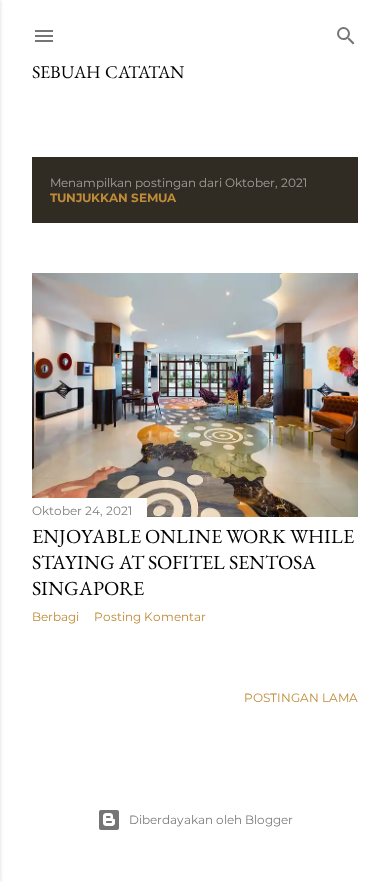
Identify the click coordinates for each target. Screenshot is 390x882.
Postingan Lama (301, 697)
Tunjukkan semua (113, 197)
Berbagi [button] (55, 616)
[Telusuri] (346, 31)
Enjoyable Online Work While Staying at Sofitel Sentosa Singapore (193, 562)
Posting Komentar (150, 616)
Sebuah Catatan (108, 71)
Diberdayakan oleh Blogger (211, 819)
